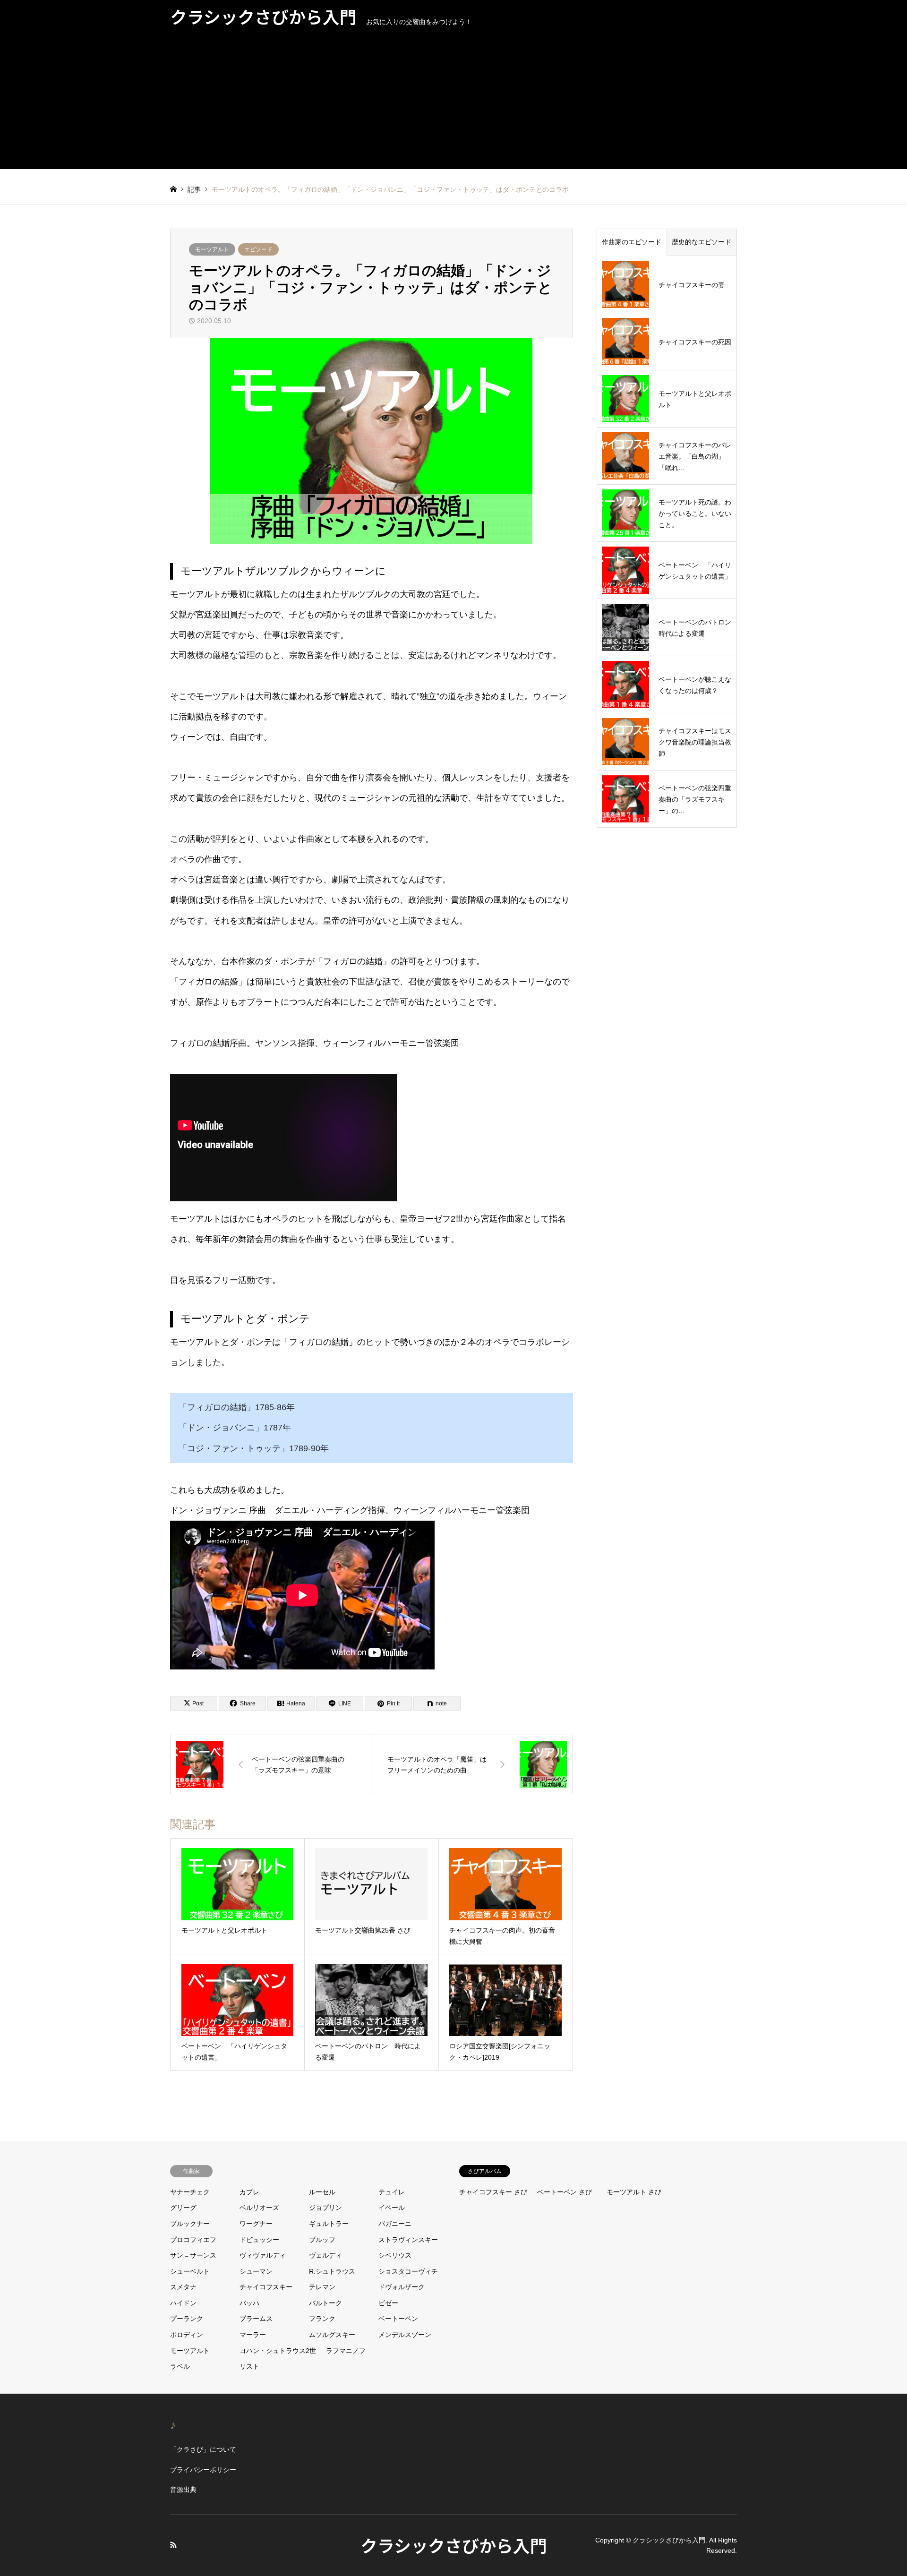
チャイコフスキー (266, 2287)
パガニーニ (395, 2224)
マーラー (253, 2335)
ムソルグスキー (332, 2335)
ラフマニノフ (346, 2351)
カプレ (249, 2192)
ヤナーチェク (190, 2192)
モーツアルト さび (634, 2192)
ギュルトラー (329, 2224)
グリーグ (183, 2208)
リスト (249, 2366)
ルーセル (322, 2192)
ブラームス (256, 2319)
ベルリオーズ (259, 2208)
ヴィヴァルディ (263, 2255)
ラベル (180, 2366)
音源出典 (183, 2490)
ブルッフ (322, 2240)
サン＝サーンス (193, 2255)
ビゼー (388, 2303)
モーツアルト (212, 249)
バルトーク (325, 2303)
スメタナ (183, 2287)
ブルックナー (190, 2224)
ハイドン (183, 2303)
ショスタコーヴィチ (408, 2271)
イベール (392, 2208)
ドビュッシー (259, 2240)
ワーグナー (256, 2224)
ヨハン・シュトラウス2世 (278, 2351)
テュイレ (392, 2192)
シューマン (256, 2271)
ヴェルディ (325, 2255)
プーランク (187, 2319)
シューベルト (190, 2271)
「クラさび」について (203, 2449)
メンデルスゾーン (405, 2335)
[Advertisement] (453, 103)
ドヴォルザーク (402, 2287)
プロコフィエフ (193, 2240)
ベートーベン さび (565, 2192)
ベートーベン (398, 2319)
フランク (322, 2319)
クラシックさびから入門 (454, 2545)
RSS (173, 2545)
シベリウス (395, 2255)
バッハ (249, 2303)
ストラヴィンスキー (408, 2240)
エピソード (258, 249)
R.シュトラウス (332, 2271)
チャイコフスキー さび (493, 2192)
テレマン (322, 2287)
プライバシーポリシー (203, 2470)
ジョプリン (325, 2208)
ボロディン (187, 2335)
